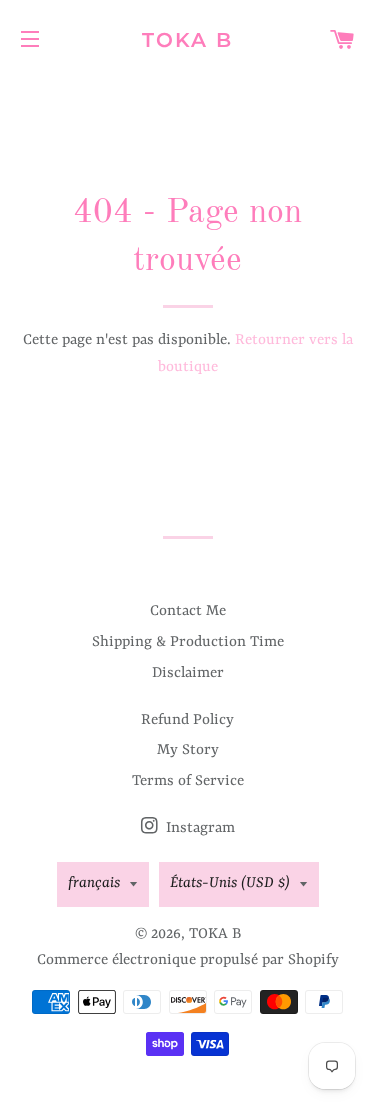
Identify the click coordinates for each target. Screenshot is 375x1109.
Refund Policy (187, 720)
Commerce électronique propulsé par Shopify (188, 960)
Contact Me (188, 611)
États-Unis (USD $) (230, 883)
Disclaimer (188, 673)
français (94, 883)
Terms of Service (188, 781)
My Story (188, 750)
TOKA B (187, 40)
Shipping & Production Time (188, 642)
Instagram (198, 828)
